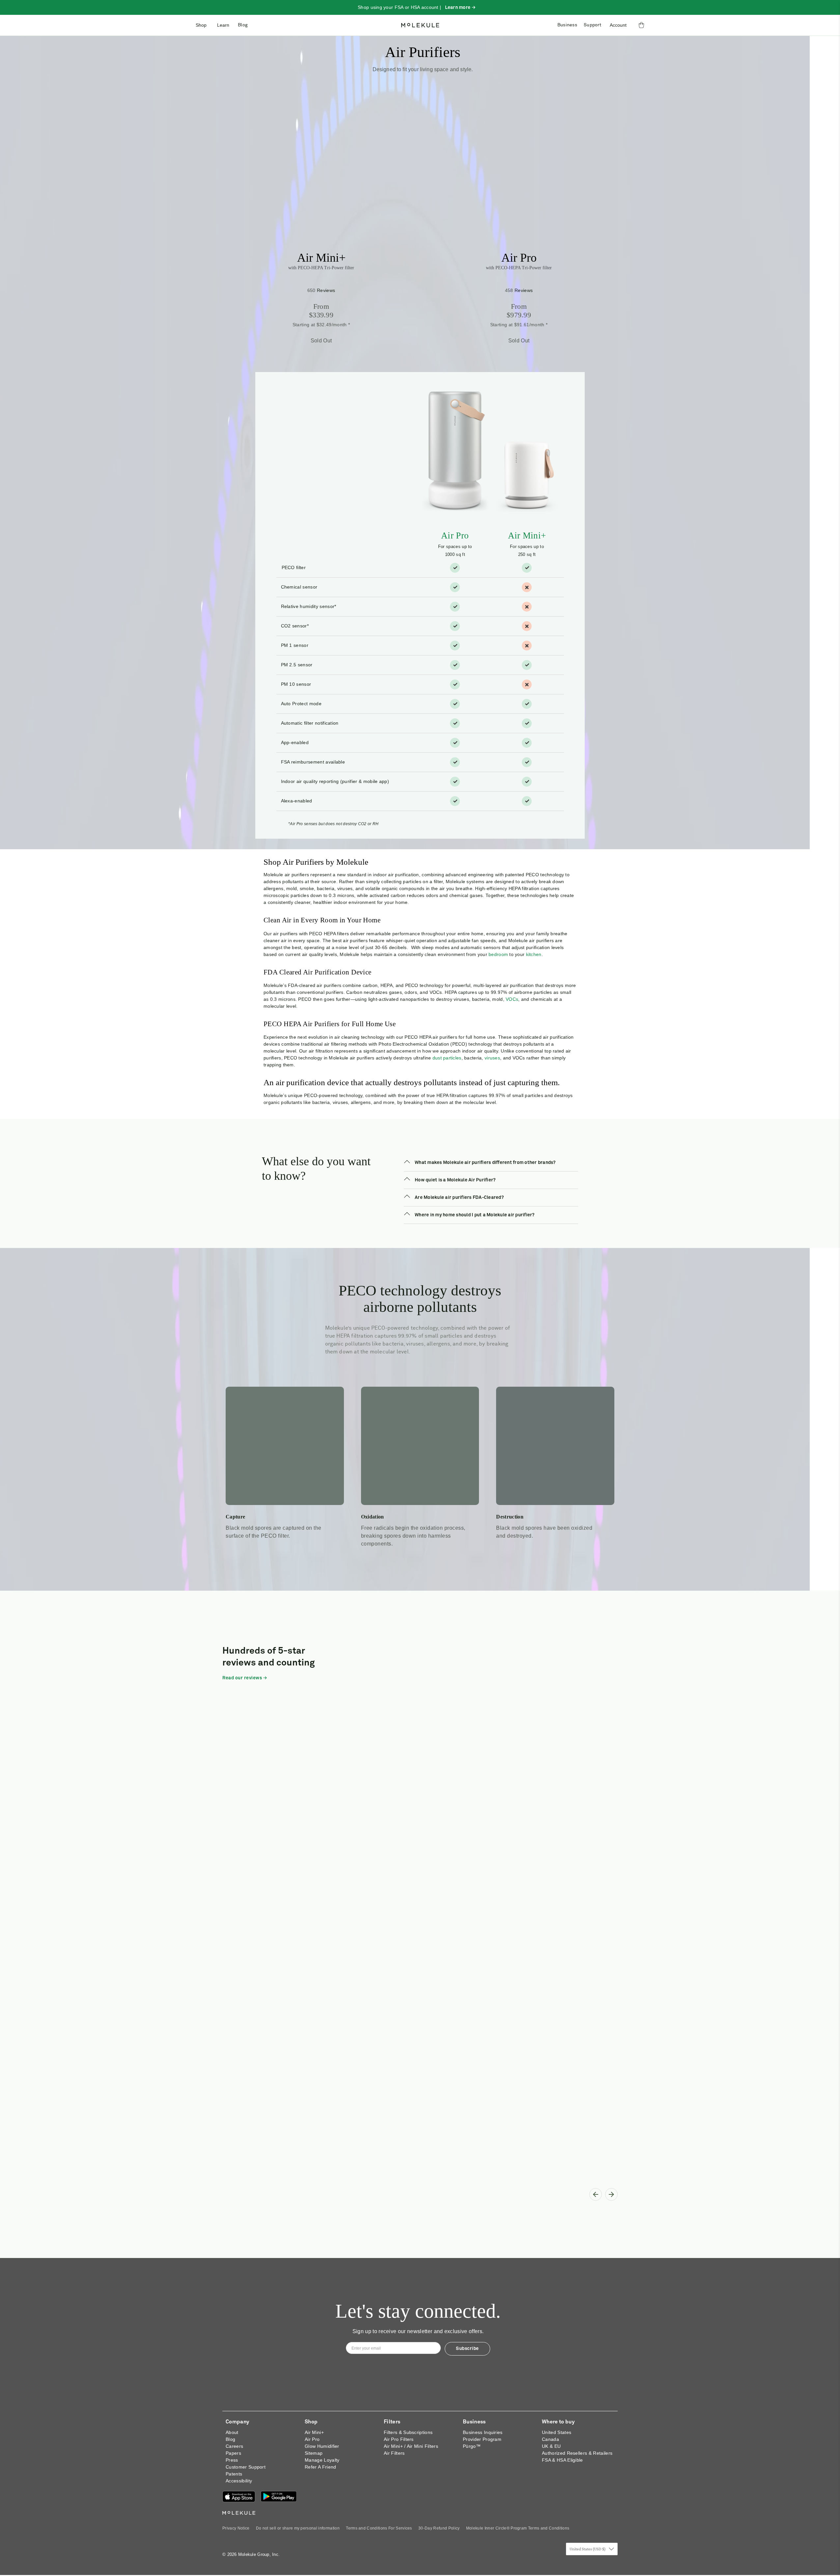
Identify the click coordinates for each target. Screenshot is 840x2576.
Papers (233, 2453)
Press (232, 2460)
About (232, 2432)
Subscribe (467, 2349)
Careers (234, 2446)
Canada (550, 2439)
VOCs (512, 999)
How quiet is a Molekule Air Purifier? (455, 1180)
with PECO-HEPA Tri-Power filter (321, 268)
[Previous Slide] (596, 2194)
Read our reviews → (245, 1678)
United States (557, 2432)
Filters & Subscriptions (408, 2432)
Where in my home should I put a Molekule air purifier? (475, 1215)
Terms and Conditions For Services (379, 2528)
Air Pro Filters (399, 2439)
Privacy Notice (236, 2528)
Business (567, 25)
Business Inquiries (483, 2432)
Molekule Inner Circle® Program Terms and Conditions (518, 2528)
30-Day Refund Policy (439, 2528)
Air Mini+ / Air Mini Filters (411, 2446)
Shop (201, 25)
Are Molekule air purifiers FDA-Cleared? (459, 1198)
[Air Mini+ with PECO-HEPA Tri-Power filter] (321, 182)
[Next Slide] (611, 2194)
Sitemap (314, 2453)
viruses (492, 1058)
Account (618, 25)
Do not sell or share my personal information (298, 2528)
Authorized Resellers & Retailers (577, 2453)
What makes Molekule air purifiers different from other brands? (485, 1163)
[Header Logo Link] (420, 25)
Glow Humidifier (322, 2446)
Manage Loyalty (322, 2460)
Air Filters (394, 2453)
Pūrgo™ (472, 2446)
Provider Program (482, 2439)
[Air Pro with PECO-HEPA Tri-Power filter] (519, 182)
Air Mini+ (321, 258)
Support (592, 25)
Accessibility (239, 2481)
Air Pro (519, 258)
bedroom (498, 954)
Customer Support (246, 2467)
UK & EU (551, 2446)
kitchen (534, 954)
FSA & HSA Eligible (562, 2460)
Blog (243, 25)
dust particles (447, 1058)
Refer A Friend (320, 2467)
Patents (234, 2474)
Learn (223, 25)
